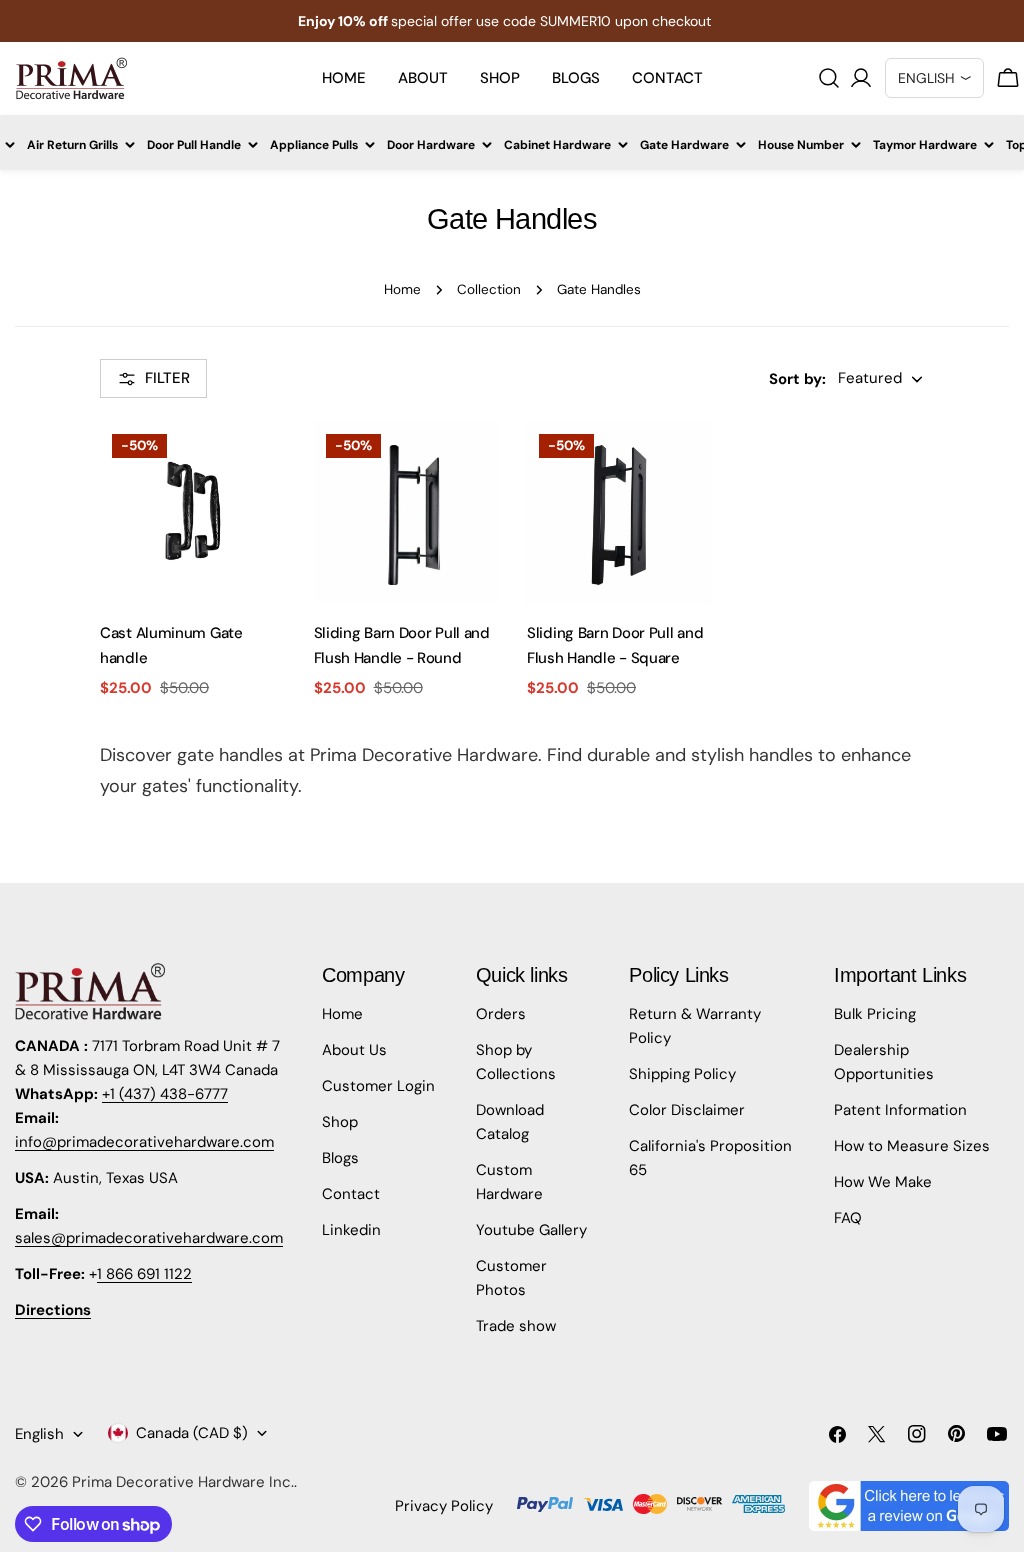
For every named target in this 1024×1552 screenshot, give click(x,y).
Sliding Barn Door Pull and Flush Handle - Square (615, 645)
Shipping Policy (682, 1074)
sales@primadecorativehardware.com (149, 1238)
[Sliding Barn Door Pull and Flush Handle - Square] (619, 514)
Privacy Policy (444, 1506)
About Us (354, 1050)
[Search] (829, 78)
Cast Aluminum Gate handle (171, 645)
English (39, 1434)
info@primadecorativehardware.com (144, 1142)
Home (402, 289)
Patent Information (900, 1110)
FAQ (848, 1218)
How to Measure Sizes (912, 1146)
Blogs (340, 1158)
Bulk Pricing (875, 1014)
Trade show (516, 1326)
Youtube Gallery (531, 1230)
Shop (340, 1122)
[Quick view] (259, 462)
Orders (501, 1014)
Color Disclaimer (687, 1110)
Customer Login (378, 1086)
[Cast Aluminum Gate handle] (192, 514)
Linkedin (351, 1230)
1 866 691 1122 (144, 1274)
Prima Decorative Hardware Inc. (183, 1482)
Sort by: (797, 379)
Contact (351, 1194)
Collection (489, 289)
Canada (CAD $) (192, 1433)
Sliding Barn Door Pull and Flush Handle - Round (402, 645)
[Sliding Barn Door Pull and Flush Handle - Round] (406, 514)
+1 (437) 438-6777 (165, 1094)
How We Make (883, 1182)
